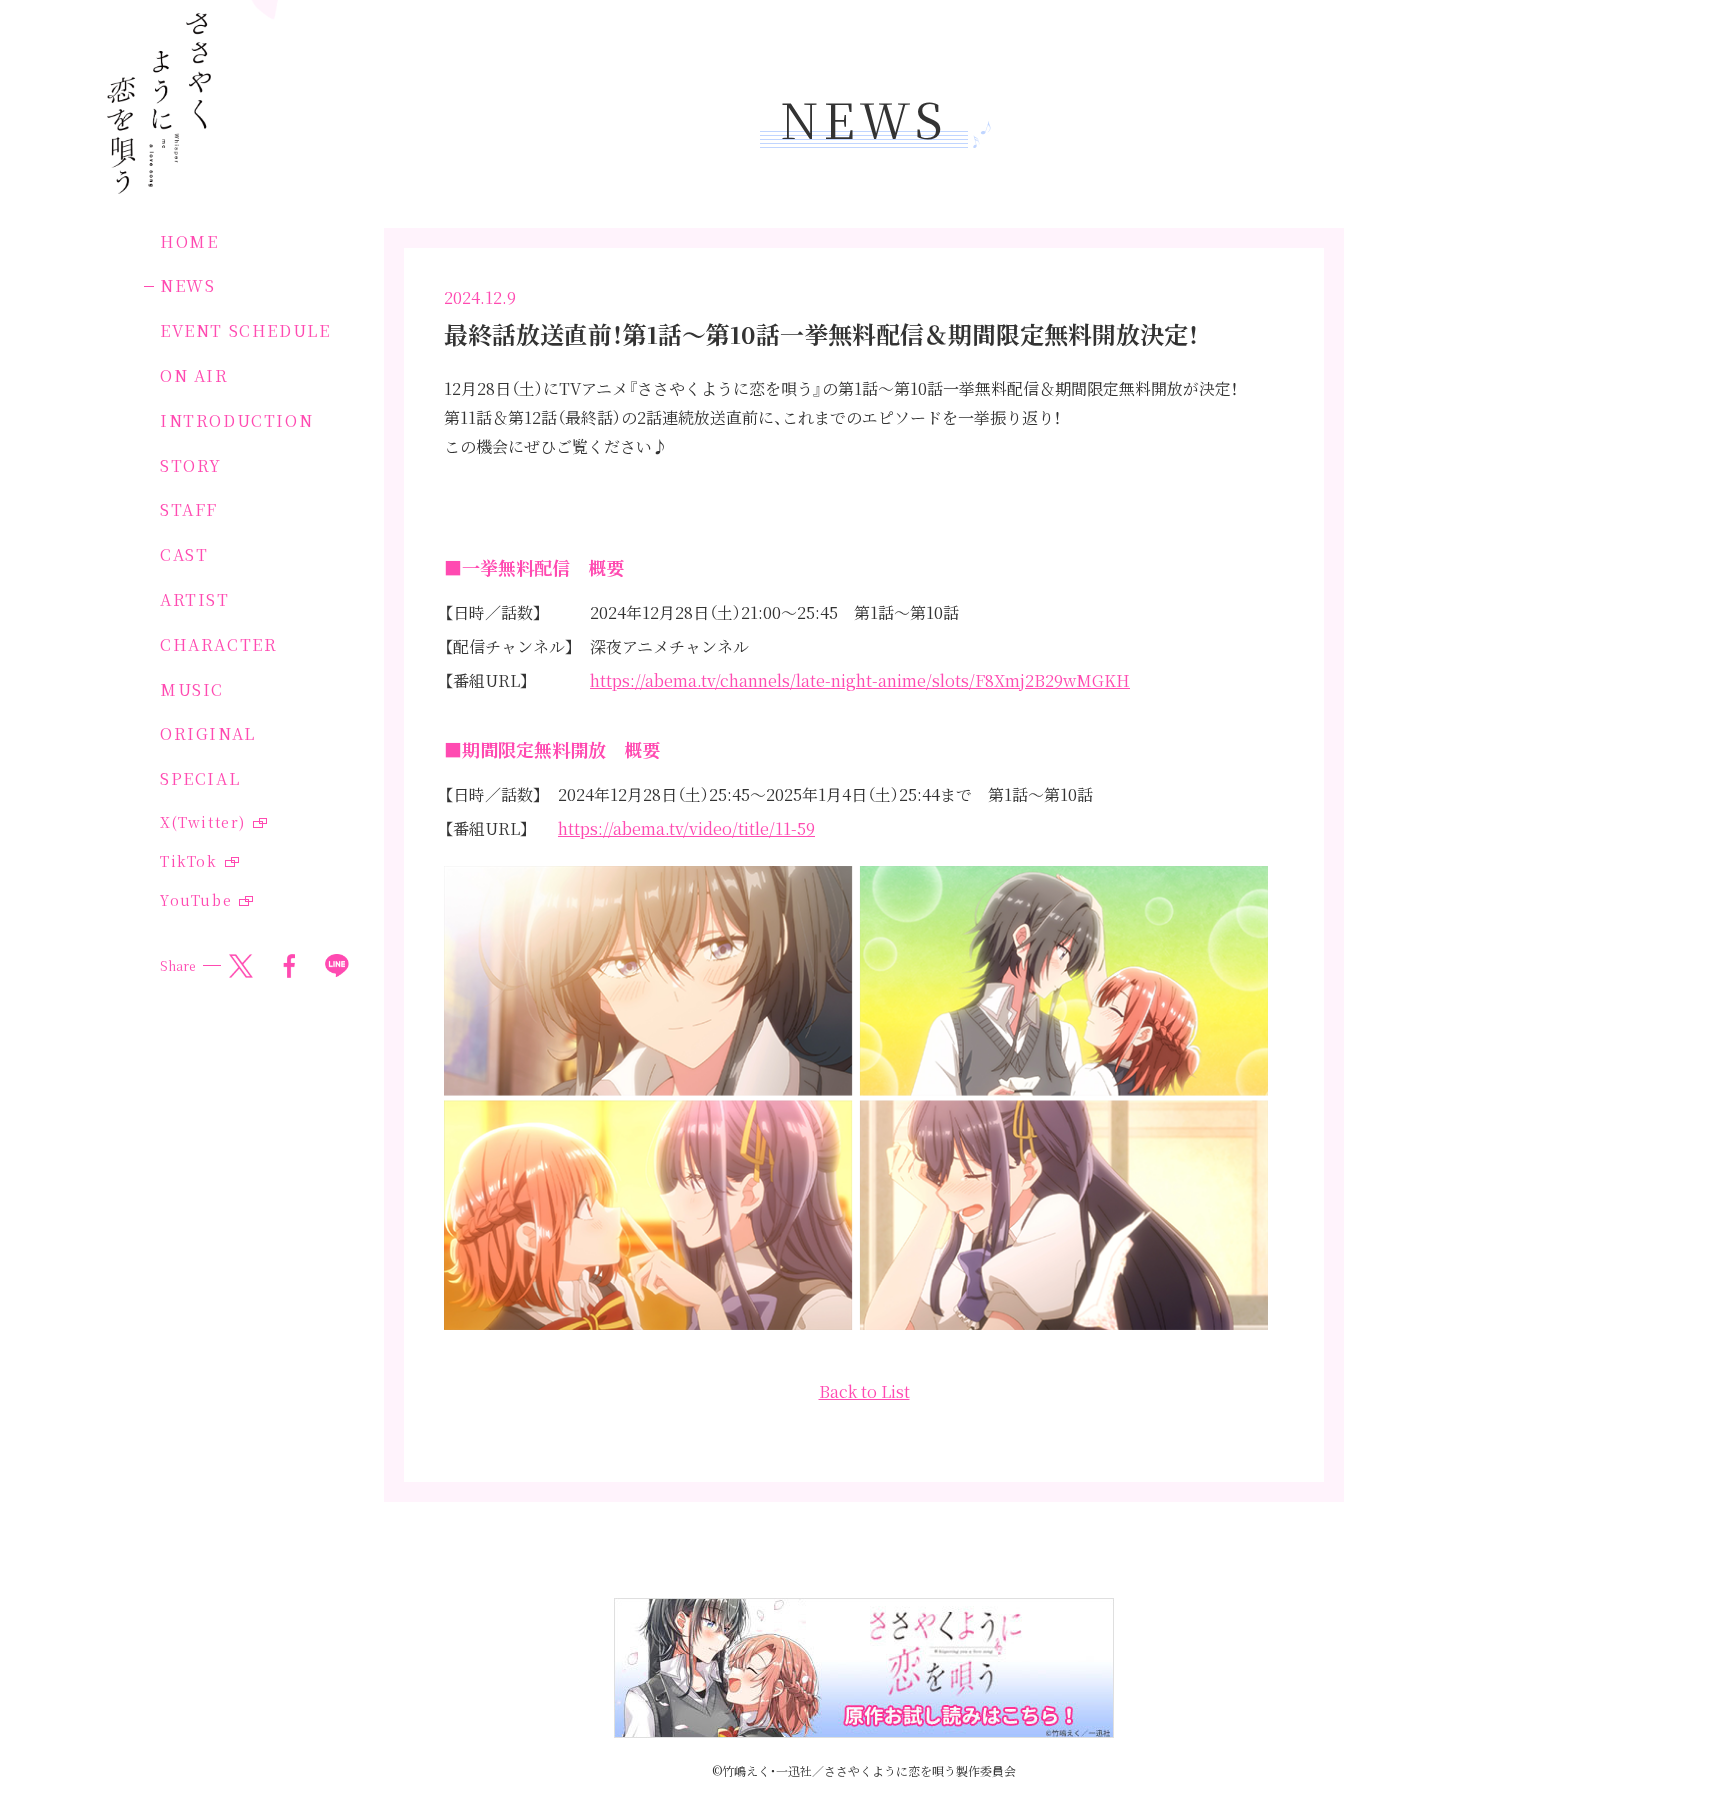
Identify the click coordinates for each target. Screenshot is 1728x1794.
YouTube (196, 900)
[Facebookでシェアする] (289, 966)
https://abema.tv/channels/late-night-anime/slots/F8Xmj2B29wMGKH (860, 680)
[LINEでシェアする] (337, 966)
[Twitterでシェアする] (241, 966)
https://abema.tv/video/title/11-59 (686, 828)
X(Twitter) (203, 822)
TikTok (189, 861)
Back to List (864, 1391)
